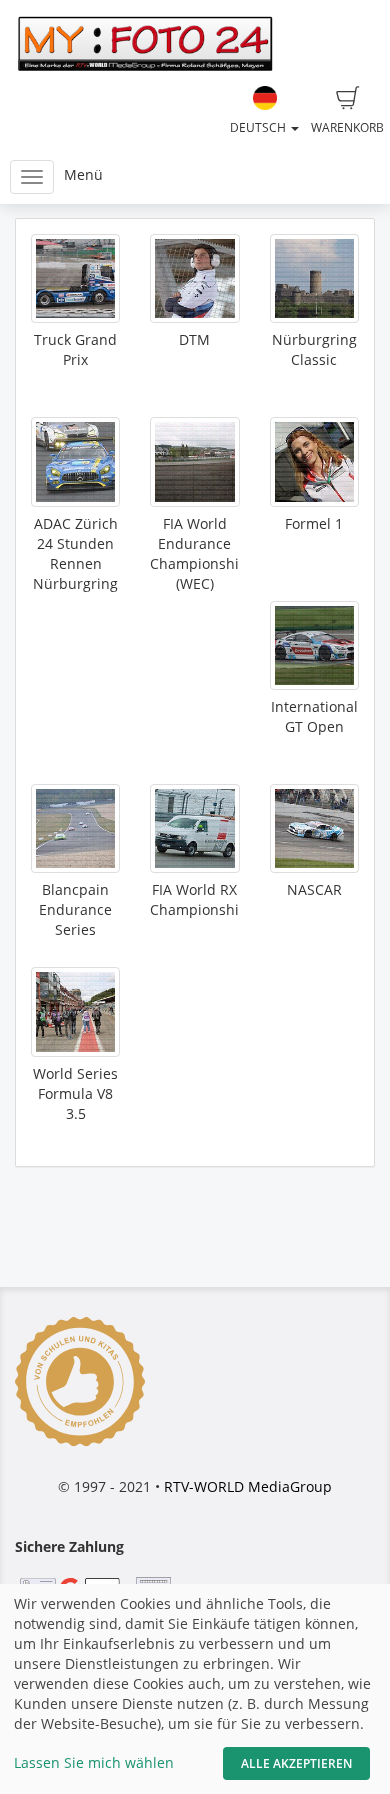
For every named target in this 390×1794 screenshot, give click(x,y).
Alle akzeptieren (296, 1763)
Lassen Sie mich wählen (94, 1762)
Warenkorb (347, 127)
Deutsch (259, 127)
